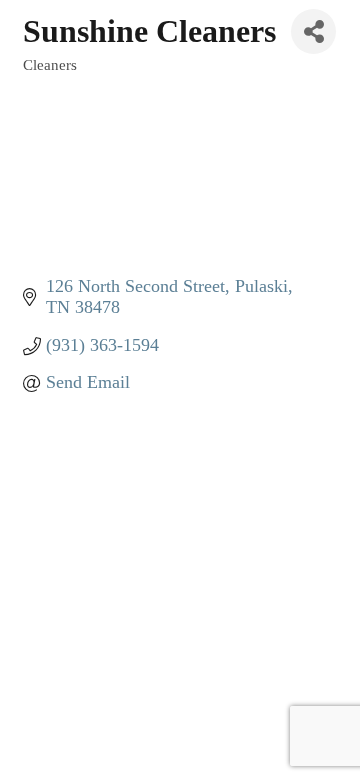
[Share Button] (313, 31)
